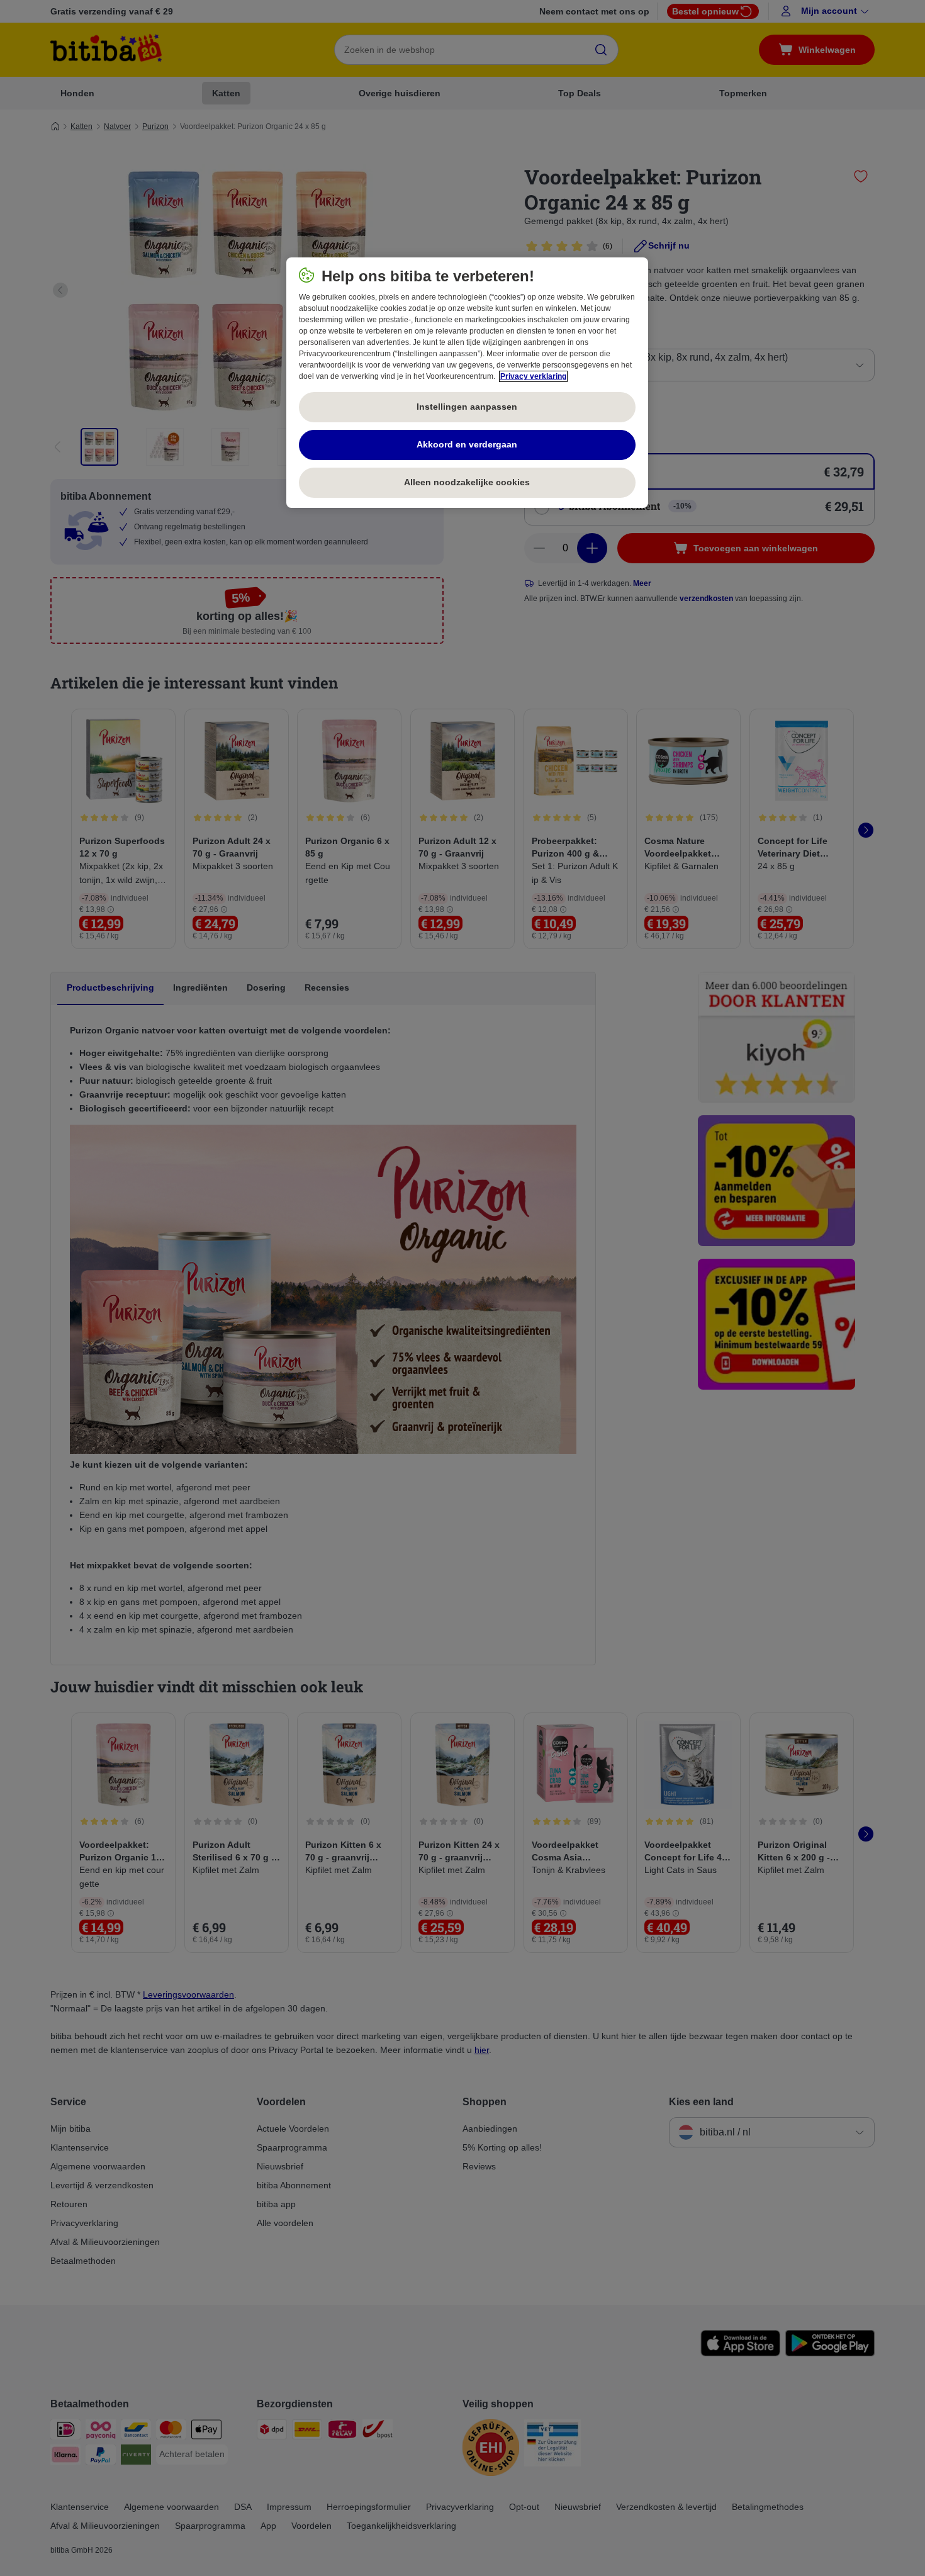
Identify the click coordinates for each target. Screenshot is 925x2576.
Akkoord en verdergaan (467, 444)
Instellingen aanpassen (467, 407)
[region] (467, 383)
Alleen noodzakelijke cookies (467, 482)
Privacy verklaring (533, 376)
